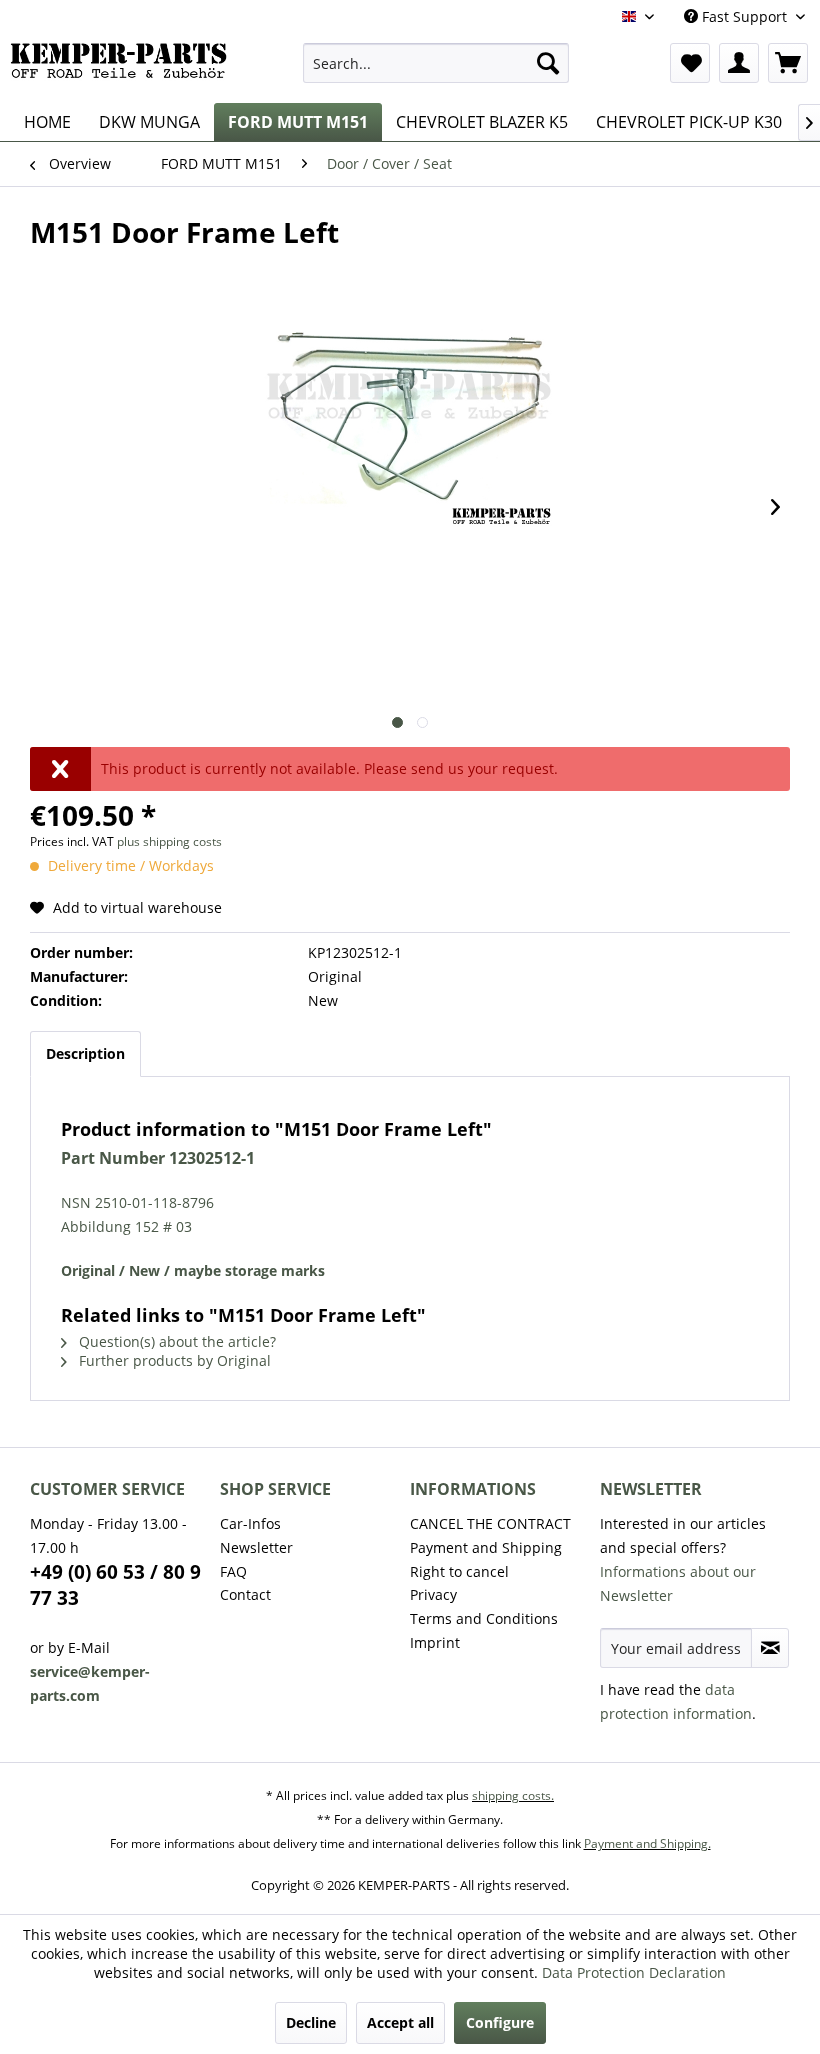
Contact (245, 1594)
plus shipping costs (169, 841)
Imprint (435, 1642)
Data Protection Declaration (634, 1972)
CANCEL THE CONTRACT (490, 1523)
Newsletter (256, 1547)
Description (85, 1053)
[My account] (739, 63)
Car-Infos (250, 1523)
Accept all (400, 2022)
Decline (311, 2022)
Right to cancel (459, 1571)
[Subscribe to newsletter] (770, 1648)
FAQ (233, 1571)
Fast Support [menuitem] (744, 16)
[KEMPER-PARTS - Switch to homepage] (123, 68)
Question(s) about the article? (175, 1341)
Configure (500, 2022)
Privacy (433, 1594)
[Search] (548, 63)
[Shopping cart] (788, 63)
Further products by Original (173, 1360)
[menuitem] (436, 63)
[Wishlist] (690, 63)
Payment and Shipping (486, 1547)
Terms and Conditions (484, 1618)
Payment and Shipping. (647, 1843)
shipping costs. (513, 1795)
